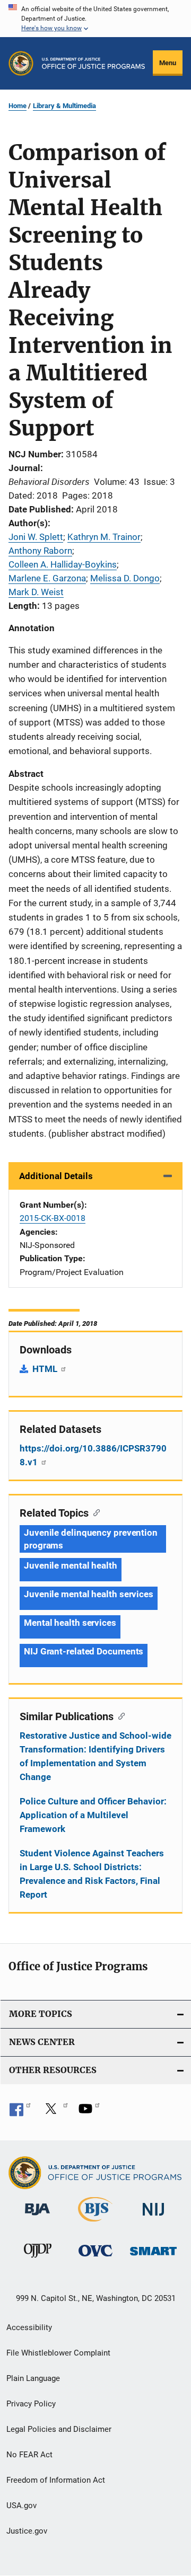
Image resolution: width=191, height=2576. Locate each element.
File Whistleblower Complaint (58, 2353)
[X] (55, 2112)
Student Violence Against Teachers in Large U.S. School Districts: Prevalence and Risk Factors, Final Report (92, 1874)
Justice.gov (27, 2531)
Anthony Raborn (40, 551)
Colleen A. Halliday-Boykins (63, 564)
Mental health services (70, 1623)
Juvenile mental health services (89, 1594)
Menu (168, 63)
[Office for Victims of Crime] (95, 2258)
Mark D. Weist (36, 592)
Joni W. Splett (36, 537)
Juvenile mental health (71, 1565)
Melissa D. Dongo (125, 578)
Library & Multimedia (64, 106)
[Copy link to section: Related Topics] (94, 1512)
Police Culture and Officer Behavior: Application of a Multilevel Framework (93, 1815)
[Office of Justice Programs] (21, 63)
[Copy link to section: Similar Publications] (119, 1715)
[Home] (93, 63)
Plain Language (33, 2378)
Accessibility (29, 2327)
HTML (46, 1369)
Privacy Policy (31, 2404)
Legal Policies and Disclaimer (59, 2429)
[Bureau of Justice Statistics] (95, 2224)
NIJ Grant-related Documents (84, 1651)
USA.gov (21, 2506)
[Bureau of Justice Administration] (37, 2217)
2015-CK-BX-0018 (53, 1218)
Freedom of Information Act (56, 2480)
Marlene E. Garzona (47, 578)
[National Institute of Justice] (153, 2218)
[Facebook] (20, 2112)
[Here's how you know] (95, 19)
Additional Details (56, 1176)
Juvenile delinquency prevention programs (91, 1539)
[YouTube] (89, 2112)
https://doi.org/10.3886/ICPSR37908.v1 (93, 1455)
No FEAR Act (29, 2455)
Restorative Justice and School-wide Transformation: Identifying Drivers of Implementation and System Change (95, 1756)
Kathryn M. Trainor (104, 537)
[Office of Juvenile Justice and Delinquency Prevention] (38, 2260)
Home (18, 106)
